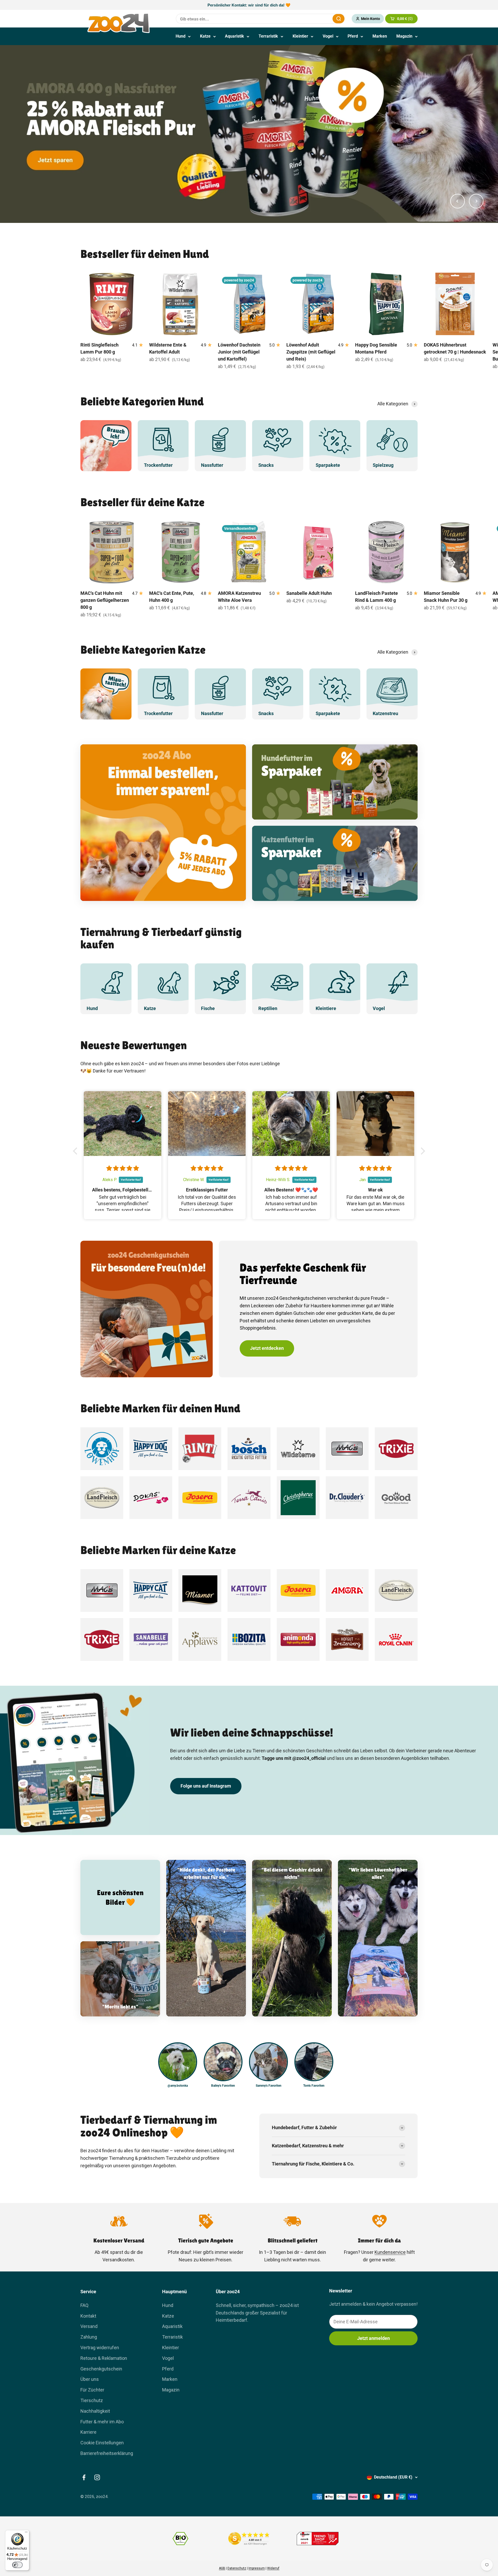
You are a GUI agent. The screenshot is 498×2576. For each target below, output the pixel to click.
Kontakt (88, 2316)
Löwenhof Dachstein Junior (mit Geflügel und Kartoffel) (239, 352)
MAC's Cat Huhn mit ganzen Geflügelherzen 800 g (105, 600)
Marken (380, 36)
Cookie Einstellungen (102, 2443)
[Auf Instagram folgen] (97, 2477)
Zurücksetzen (316, 19)
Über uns (90, 2379)
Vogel (328, 36)
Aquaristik (234, 36)
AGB (222, 2568)
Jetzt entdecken (267, 1348)
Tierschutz (92, 2400)
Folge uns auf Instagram (206, 1786)
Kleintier (300, 36)
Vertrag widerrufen (100, 2348)
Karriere (88, 2432)
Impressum (257, 2568)
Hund (181, 36)
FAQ (84, 2305)
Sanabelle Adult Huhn (309, 593)
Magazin (404, 36)
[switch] (17, 2565)
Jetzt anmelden (374, 2338)
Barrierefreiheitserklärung (107, 2453)
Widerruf (273, 2568)
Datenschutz (237, 2568)
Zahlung (89, 2337)
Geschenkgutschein (101, 2369)
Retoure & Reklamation (104, 2358)
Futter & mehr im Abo (102, 2422)
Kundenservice (390, 2252)
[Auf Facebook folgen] (84, 2477)
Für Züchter (92, 2390)
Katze (205, 36)
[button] (77, 1151)
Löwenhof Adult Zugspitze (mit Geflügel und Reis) (311, 352)
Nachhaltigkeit (95, 2411)
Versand (89, 2326)
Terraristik (268, 36)
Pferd (353, 36)
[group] (249, 134)
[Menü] (26, 2533)
